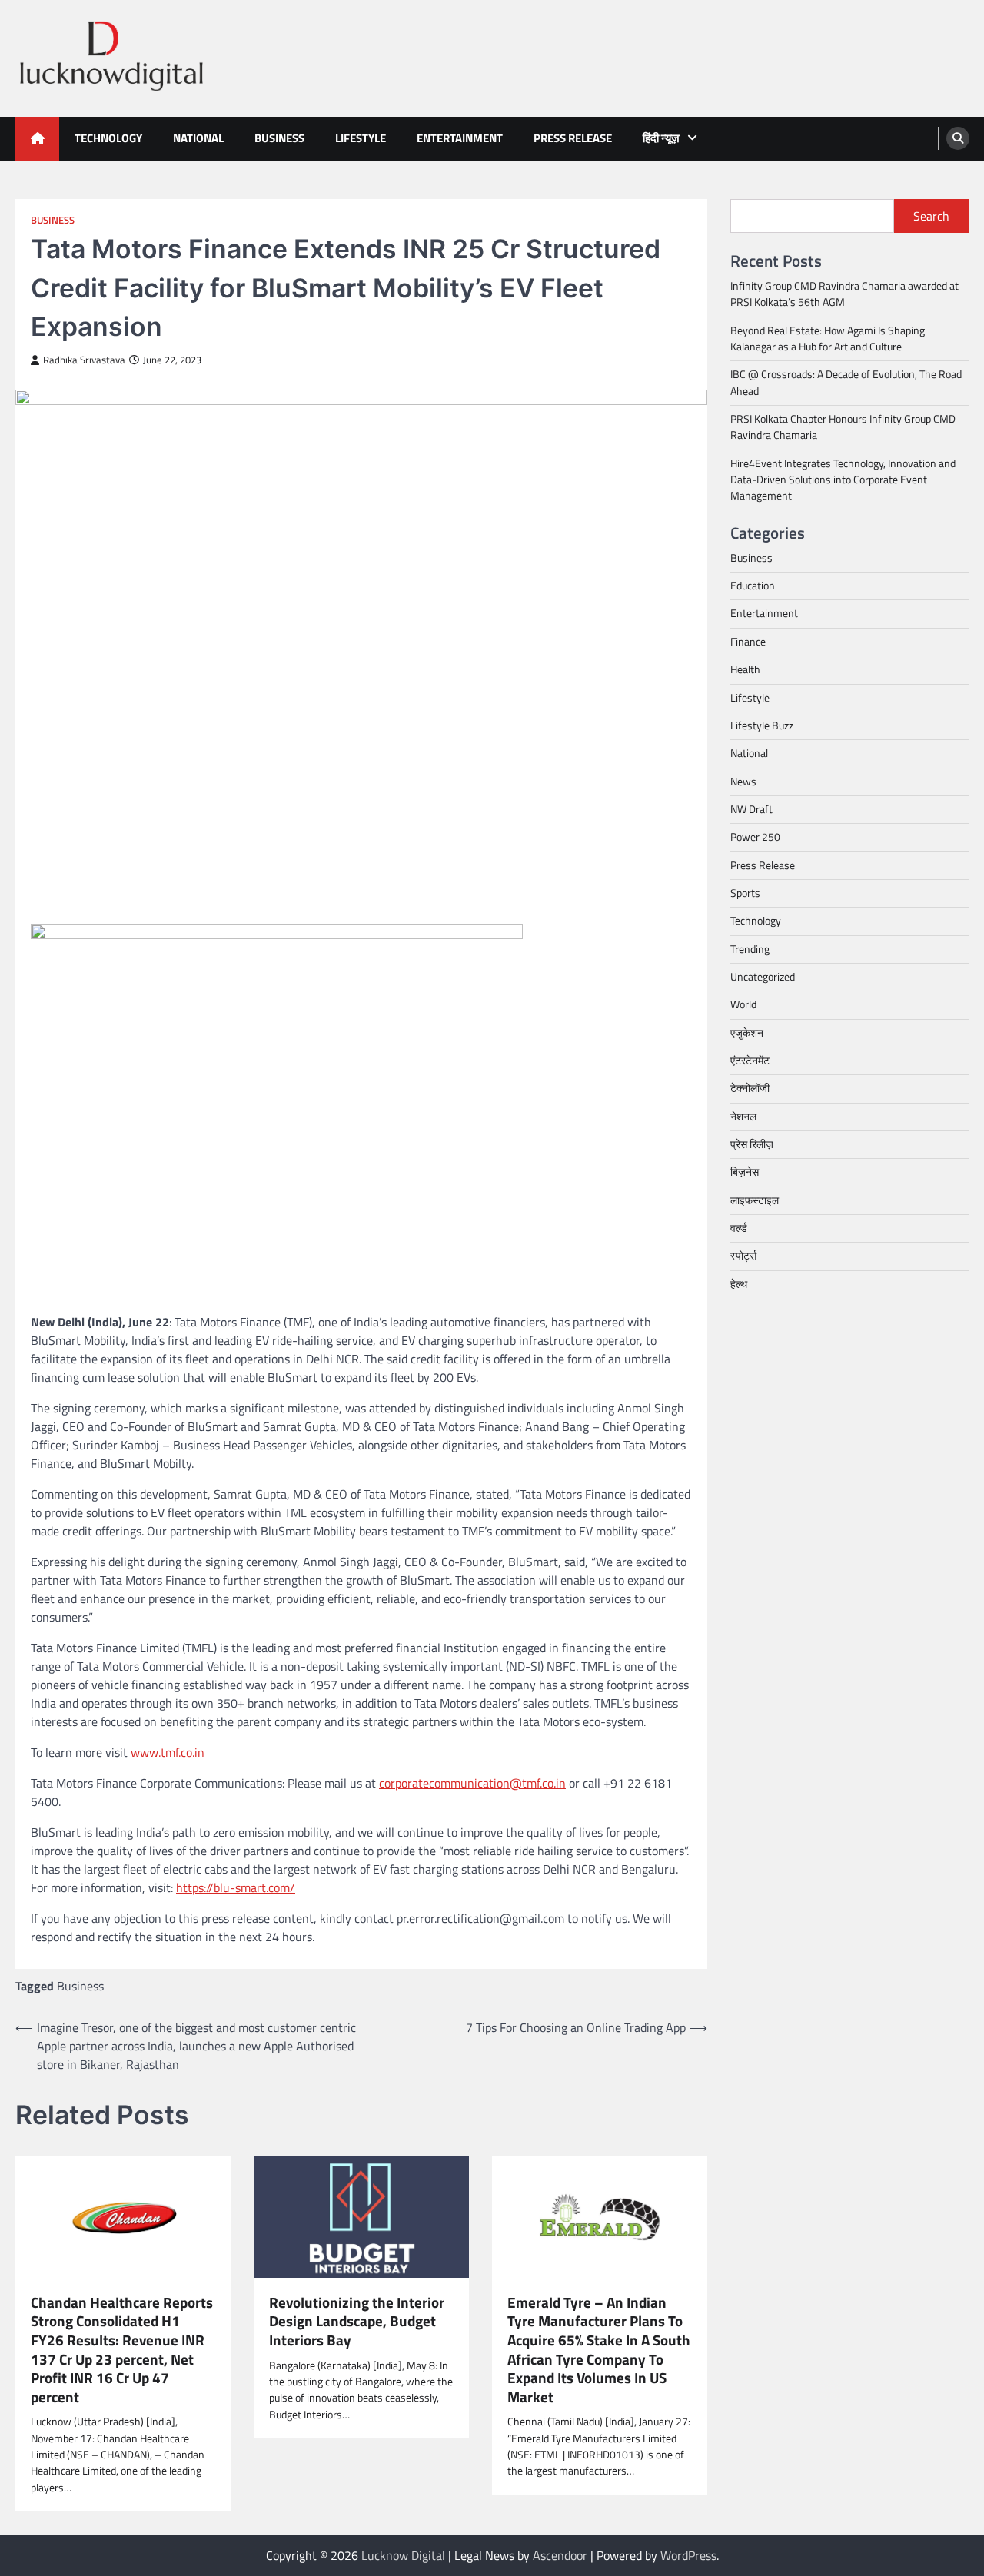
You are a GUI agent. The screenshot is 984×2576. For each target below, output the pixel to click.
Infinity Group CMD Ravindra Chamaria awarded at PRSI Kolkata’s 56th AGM (844, 294)
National (198, 138)
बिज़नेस (745, 1172)
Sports (745, 893)
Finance (748, 642)
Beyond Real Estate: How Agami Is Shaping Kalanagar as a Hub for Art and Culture (828, 339)
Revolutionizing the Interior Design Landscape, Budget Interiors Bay (357, 2322)
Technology (108, 138)
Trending (750, 948)
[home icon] (37, 139)
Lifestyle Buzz (762, 725)
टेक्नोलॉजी (750, 1088)
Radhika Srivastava (84, 360)
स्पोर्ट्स (743, 1256)
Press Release (573, 138)
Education (753, 586)
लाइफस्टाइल (755, 1200)
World (743, 1004)
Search (931, 216)
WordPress (688, 2555)
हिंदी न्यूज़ (661, 138)
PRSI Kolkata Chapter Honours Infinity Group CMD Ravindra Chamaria (843, 427)
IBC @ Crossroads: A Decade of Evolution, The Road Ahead (846, 382)
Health (745, 669)
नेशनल (743, 1116)
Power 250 (755, 837)
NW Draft (751, 809)
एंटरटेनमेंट (750, 1061)
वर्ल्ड (739, 1228)
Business (279, 138)
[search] (958, 138)
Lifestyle (361, 138)
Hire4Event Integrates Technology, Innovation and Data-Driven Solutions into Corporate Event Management (843, 480)
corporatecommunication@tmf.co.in (472, 1783)
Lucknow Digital (403, 2555)
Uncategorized (763, 977)
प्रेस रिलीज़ (752, 1144)
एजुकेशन (747, 1032)
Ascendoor (560, 2555)
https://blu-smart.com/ (236, 1887)
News (743, 781)
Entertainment (460, 138)
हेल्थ (739, 1283)
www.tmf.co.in (168, 1752)
